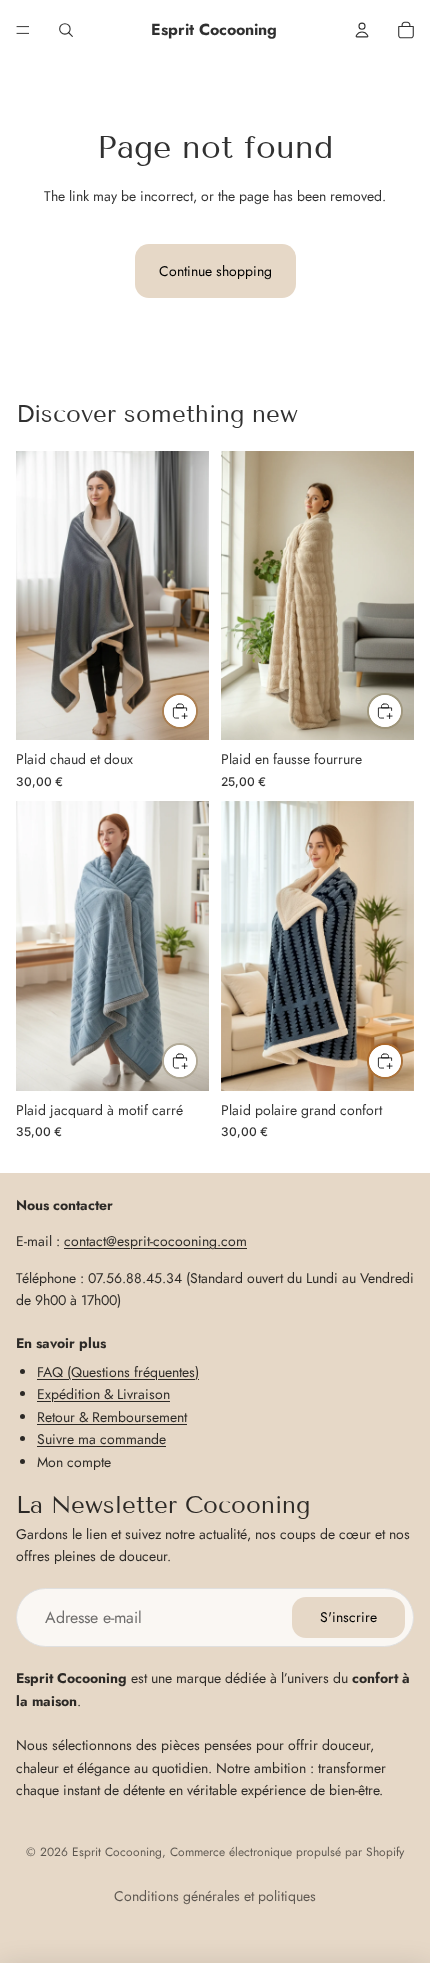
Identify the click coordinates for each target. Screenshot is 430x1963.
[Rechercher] (66, 30)
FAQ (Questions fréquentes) (118, 1372)
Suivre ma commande (101, 1439)
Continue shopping (215, 271)
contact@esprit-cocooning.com (155, 1241)
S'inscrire (348, 1617)
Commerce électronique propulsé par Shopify (287, 1852)
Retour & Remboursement (112, 1417)
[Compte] (362, 30)
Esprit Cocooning (117, 1852)
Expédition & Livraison (103, 1394)
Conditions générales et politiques (215, 1896)
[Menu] (23, 30)
